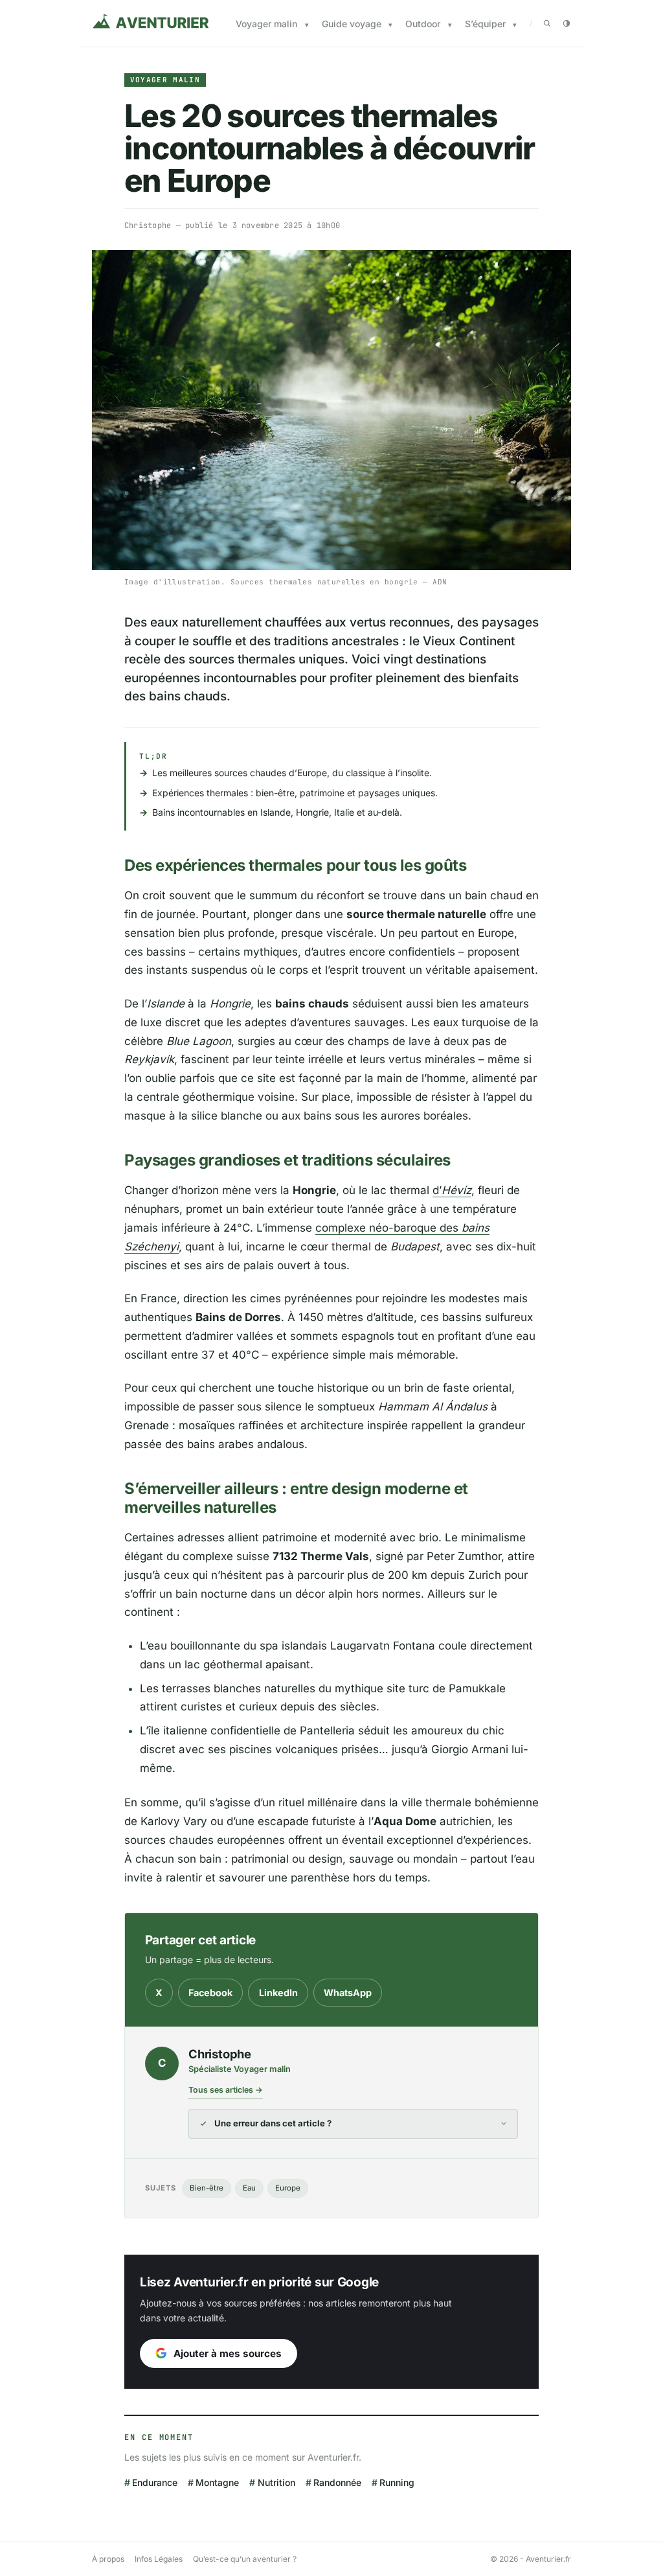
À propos (108, 2559)
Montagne (217, 2482)
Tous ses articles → (226, 2090)
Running (397, 2482)
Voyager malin (266, 24)
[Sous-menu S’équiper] (515, 25)
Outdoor (423, 24)
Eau (249, 2188)
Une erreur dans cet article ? (273, 2123)
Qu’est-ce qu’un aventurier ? (245, 2559)
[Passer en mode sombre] (567, 23)
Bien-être (207, 2188)
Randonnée (337, 2482)
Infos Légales (159, 2559)
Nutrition (276, 2482)
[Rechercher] (547, 23)
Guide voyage (352, 24)
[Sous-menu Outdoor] (450, 25)
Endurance (155, 2482)
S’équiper (485, 24)
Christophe (148, 225)
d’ (452, 1190)
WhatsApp (348, 1993)
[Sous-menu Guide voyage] (390, 25)
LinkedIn (278, 1993)
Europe (288, 2188)
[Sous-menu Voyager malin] (307, 25)
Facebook (210, 1993)
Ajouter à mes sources (228, 2353)
